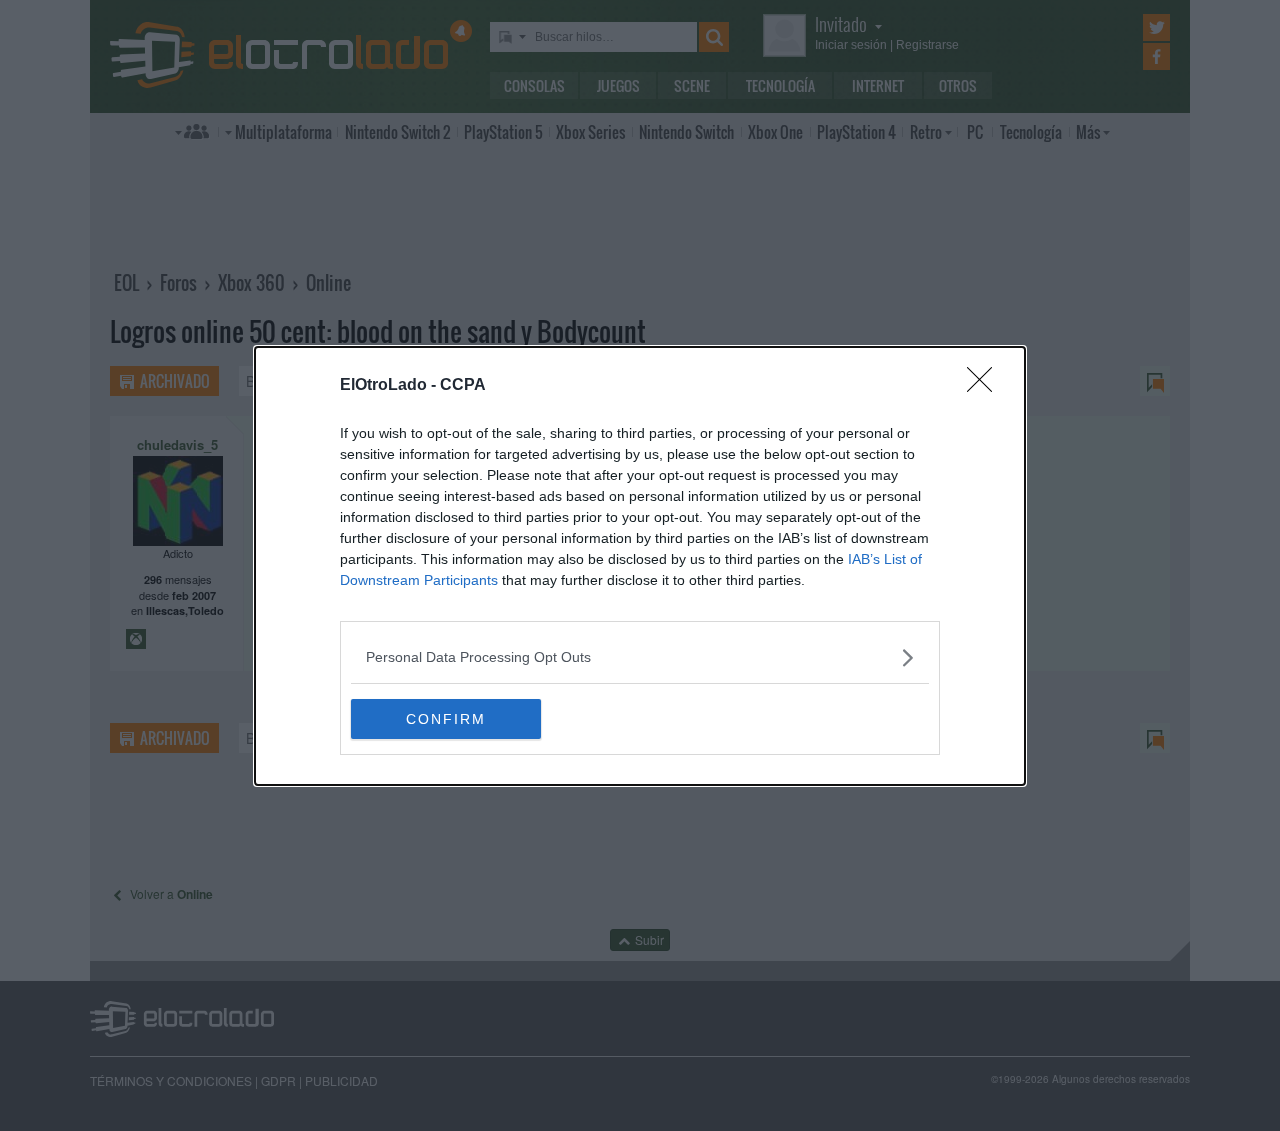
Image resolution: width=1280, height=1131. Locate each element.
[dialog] (640, 566)
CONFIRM (446, 719)
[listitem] (640, 657)
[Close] (986, 386)
